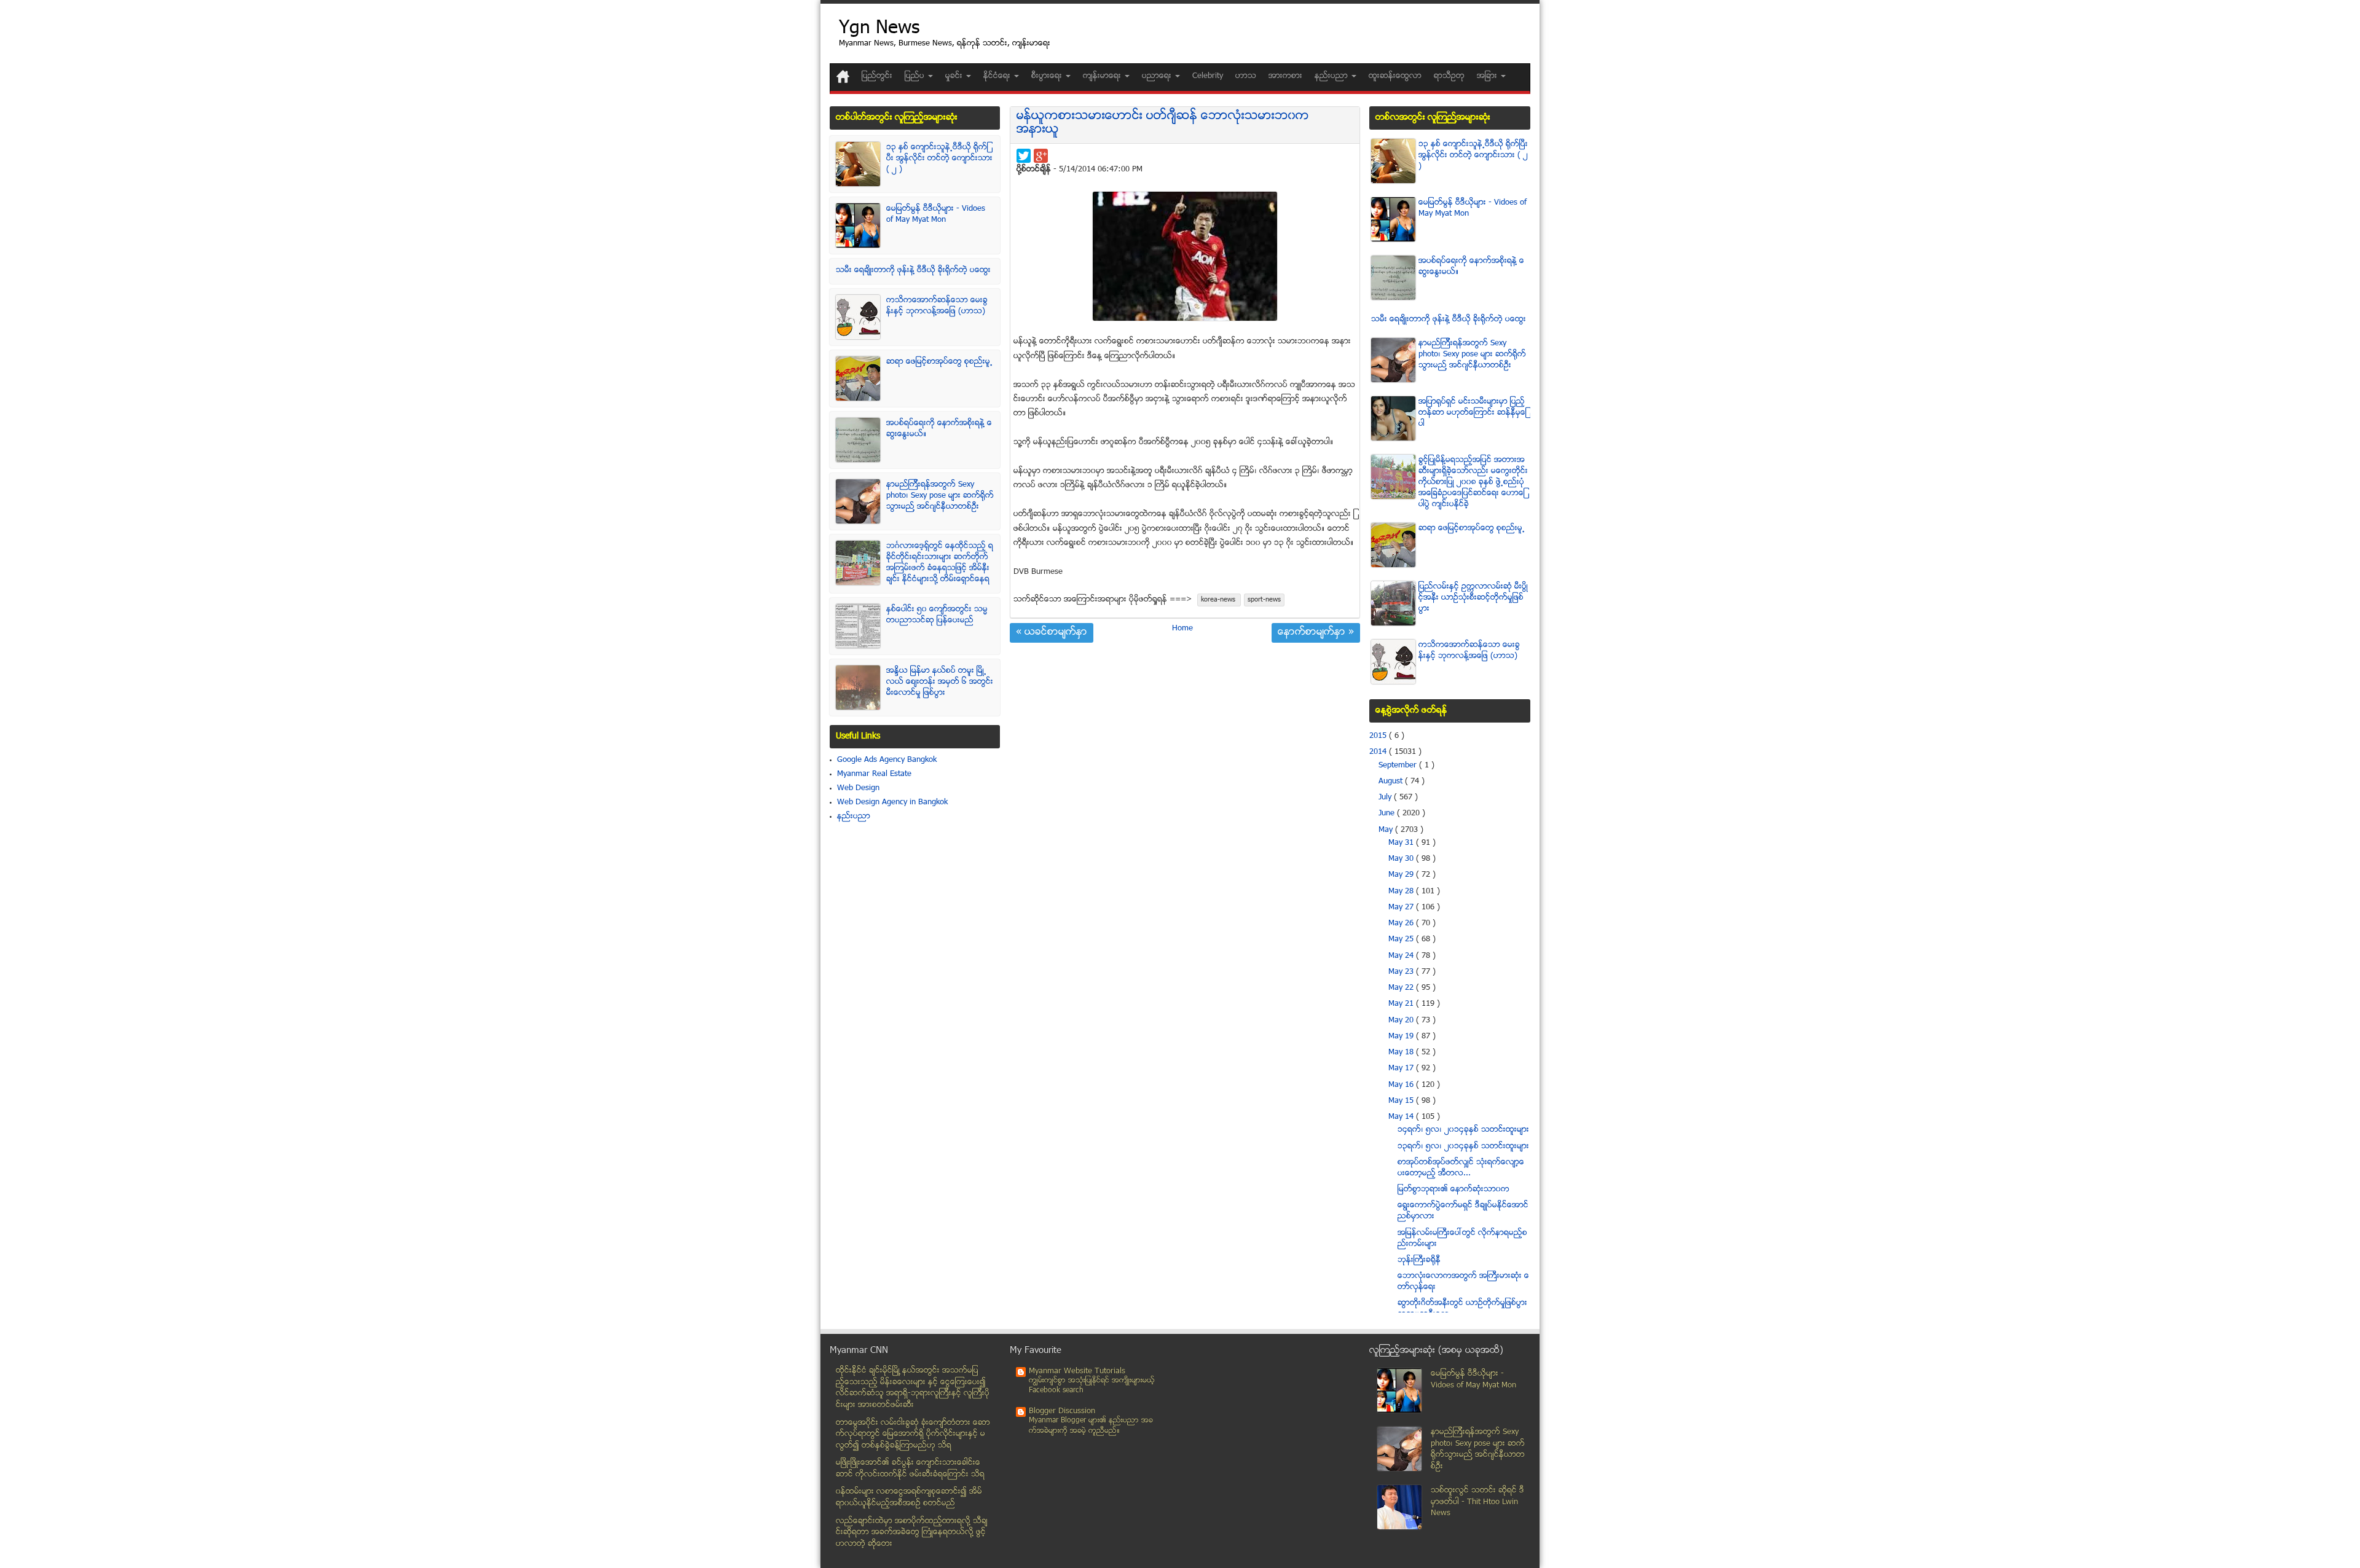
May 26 (1402, 923)
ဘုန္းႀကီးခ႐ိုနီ (1419, 1260)
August (1392, 782)
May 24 (1402, 956)
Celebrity (1208, 76)
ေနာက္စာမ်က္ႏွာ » (1316, 633)
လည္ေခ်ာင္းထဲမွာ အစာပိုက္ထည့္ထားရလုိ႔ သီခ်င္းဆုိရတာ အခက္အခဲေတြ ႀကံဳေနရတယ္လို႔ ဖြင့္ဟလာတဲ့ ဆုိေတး (912, 1533)
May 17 (1402, 1068)
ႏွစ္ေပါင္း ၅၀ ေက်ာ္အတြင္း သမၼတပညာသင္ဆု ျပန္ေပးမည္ (937, 615)
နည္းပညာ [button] (1332, 76)
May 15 (1402, 1101)
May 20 (1402, 1021)
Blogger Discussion (1062, 1411)
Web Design (858, 788)
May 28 (1402, 892)
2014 (1379, 752)
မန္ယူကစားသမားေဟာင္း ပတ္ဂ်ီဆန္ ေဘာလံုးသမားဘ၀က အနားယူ (1163, 123)
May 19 (1402, 1037)
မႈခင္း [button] (955, 76)
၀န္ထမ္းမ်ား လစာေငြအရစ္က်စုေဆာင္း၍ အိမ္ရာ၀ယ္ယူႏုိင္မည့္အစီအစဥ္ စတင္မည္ (909, 1498)
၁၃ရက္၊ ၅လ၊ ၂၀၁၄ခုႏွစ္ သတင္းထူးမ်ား (1463, 1147)
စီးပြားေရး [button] (1048, 76)
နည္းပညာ (854, 817)
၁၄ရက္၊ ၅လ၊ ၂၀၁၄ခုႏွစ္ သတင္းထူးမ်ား (1463, 1130)
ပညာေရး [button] (1158, 76)
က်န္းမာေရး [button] (1103, 76)
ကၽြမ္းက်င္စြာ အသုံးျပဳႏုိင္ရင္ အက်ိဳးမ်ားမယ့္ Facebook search (1092, 1386)
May (1387, 830)
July (1386, 798)
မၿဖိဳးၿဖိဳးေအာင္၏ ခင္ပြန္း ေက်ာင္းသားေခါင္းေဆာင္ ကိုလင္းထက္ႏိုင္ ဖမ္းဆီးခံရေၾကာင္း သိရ (910, 1469)
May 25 (1402, 939)
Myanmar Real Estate (874, 774)
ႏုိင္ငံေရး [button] (998, 76)
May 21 (1402, 1004)
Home (1182, 629)
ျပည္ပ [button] (916, 76)
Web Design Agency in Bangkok (892, 802)
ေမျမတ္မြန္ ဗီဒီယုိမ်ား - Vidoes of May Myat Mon (936, 214)
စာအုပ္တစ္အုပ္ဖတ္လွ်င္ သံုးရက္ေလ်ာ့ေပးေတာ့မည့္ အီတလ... (1461, 1168)
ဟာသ (1246, 76)
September (1399, 766)
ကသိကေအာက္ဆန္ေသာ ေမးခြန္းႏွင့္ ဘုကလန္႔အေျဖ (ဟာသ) (937, 306)
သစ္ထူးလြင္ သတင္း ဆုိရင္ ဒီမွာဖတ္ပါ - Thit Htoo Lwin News (1477, 1502)
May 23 (1402, 972)
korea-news (1219, 600)
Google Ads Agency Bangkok (887, 760)
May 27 (1402, 907)
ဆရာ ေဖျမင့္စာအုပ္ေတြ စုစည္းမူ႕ (939, 362)
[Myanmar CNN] (843, 76)
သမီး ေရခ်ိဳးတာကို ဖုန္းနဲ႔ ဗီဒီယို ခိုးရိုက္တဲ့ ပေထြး (913, 270)
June (1388, 813)
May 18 (1402, 1053)
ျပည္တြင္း (877, 76)
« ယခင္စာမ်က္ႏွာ (1052, 633)
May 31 (1402, 843)
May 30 (1402, 859)
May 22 (1402, 988)
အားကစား (1285, 76)
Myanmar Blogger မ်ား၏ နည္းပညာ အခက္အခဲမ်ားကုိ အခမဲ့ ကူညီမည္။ (1091, 1426)
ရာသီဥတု (1449, 76)
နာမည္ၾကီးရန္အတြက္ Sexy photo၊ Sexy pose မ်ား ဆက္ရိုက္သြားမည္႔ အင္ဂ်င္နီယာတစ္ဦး (940, 496)
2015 (1379, 736)
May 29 (1402, 875)
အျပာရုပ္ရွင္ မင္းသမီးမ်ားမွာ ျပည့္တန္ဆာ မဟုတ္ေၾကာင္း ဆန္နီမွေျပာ (1473, 413)
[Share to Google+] (1041, 156)
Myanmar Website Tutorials (1077, 1371)
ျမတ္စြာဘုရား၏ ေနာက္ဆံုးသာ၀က (1453, 1190)
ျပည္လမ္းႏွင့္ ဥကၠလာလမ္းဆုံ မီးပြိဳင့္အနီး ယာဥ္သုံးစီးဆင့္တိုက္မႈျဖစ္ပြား (1473, 598)
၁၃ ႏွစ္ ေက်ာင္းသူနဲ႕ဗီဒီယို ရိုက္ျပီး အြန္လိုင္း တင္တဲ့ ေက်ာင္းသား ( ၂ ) (939, 159)
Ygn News (879, 29)
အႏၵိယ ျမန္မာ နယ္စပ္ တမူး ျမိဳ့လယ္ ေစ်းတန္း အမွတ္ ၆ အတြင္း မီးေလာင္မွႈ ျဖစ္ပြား (940, 682)
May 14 (1402, 1117)
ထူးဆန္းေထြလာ (1395, 76)
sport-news (1264, 600)
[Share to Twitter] (1024, 156)
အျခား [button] (1488, 76)
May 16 (1402, 1085)
